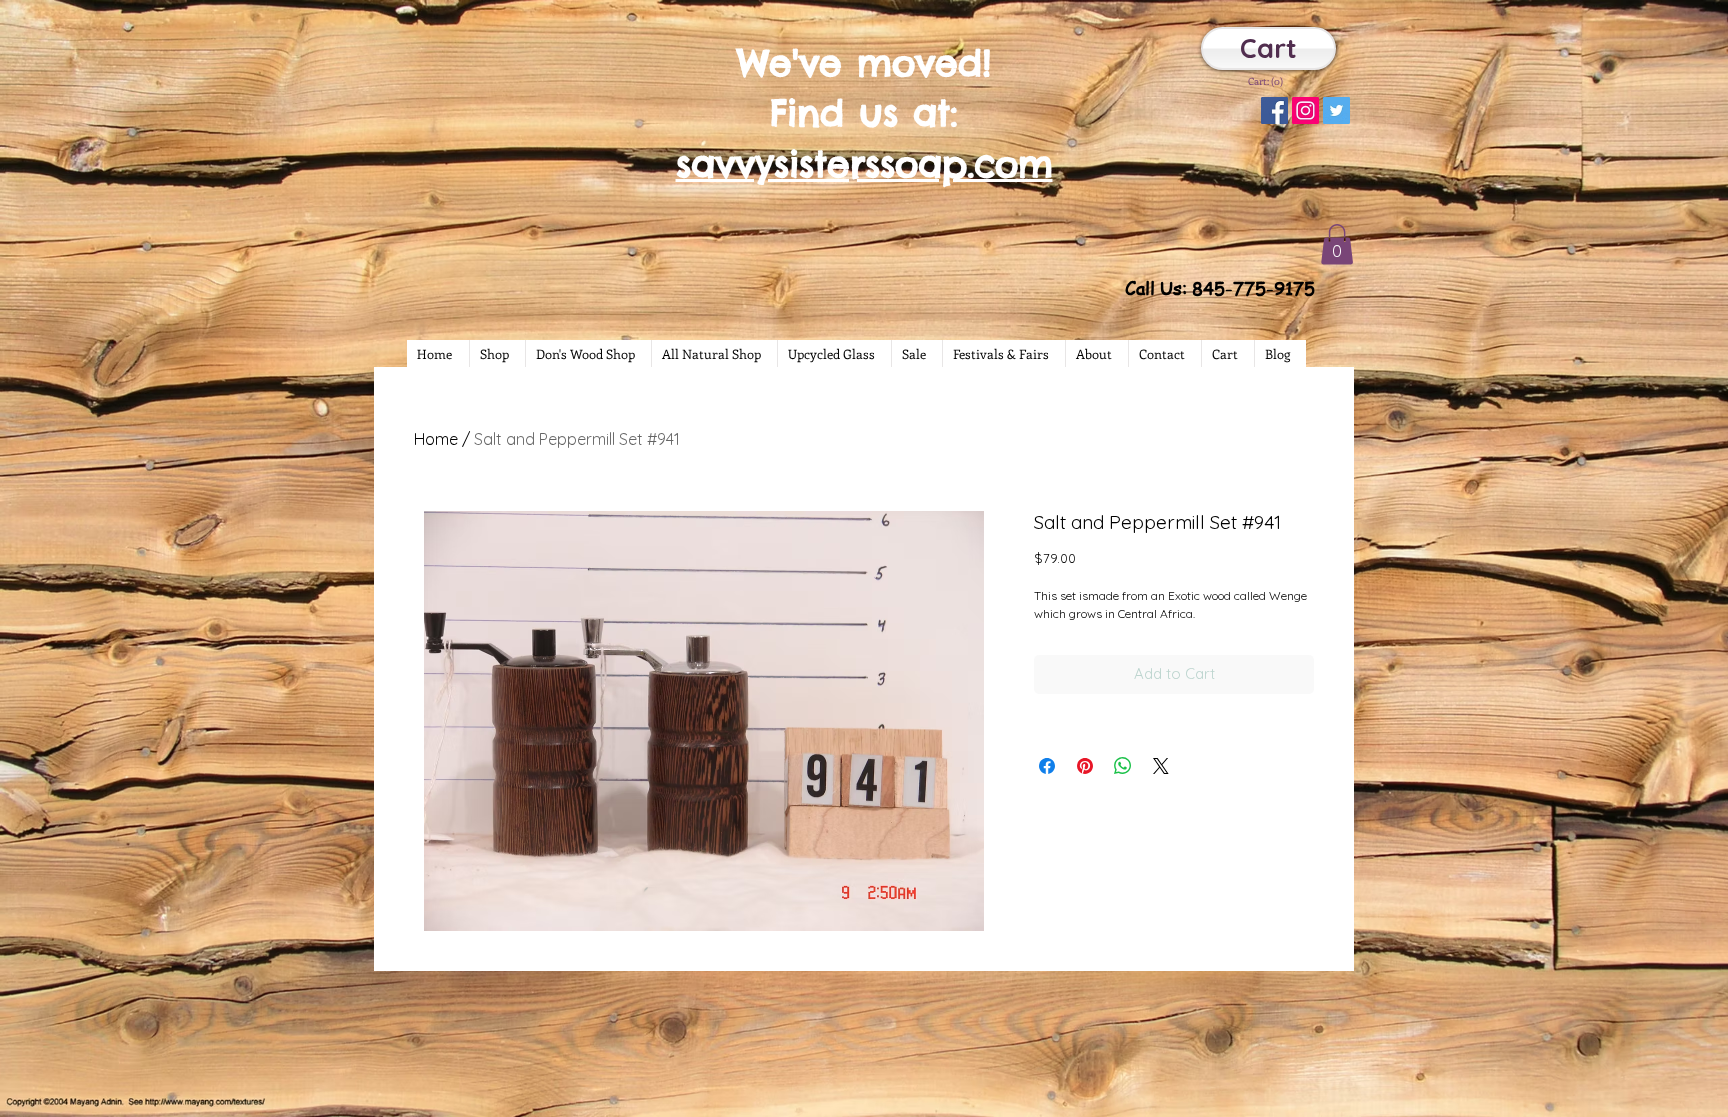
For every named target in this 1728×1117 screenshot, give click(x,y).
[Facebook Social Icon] (1274, 110)
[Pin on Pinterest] (1085, 766)
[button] (1337, 244)
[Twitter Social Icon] (1336, 110)
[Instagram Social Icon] (1305, 110)
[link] (1266, 81)
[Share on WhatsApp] (1123, 766)
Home (436, 439)
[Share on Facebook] (1047, 766)
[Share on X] (1161, 766)
